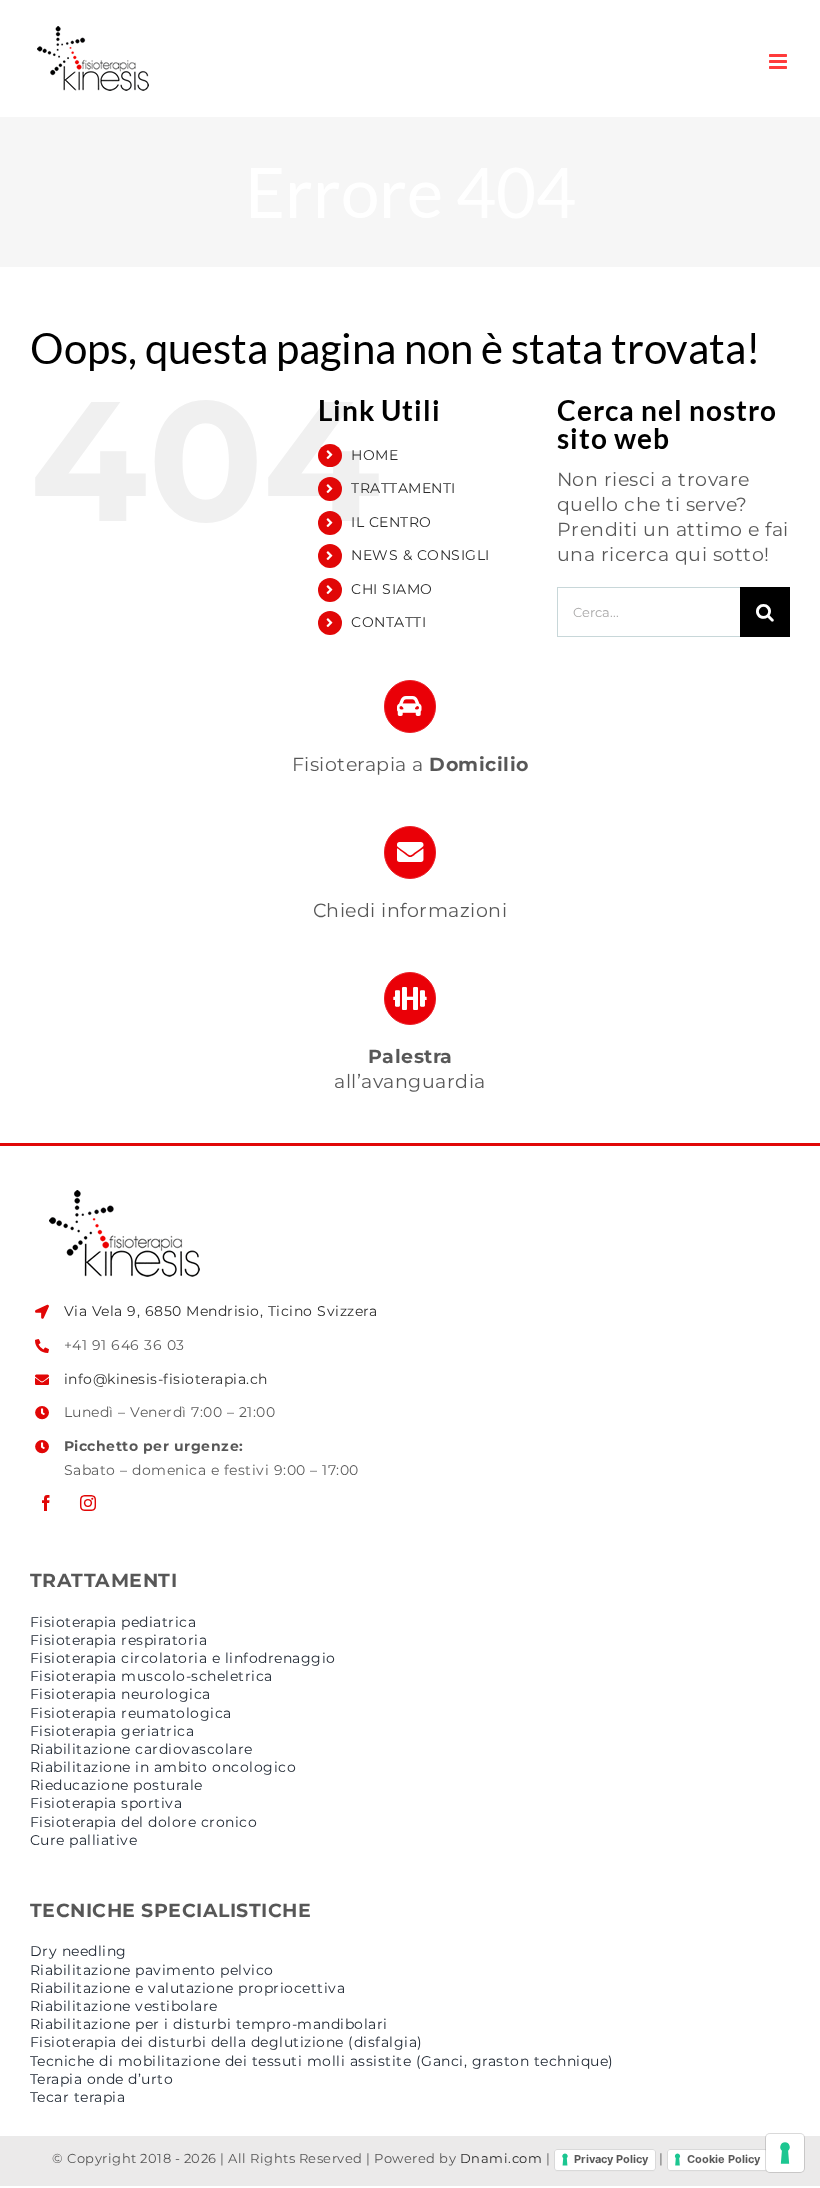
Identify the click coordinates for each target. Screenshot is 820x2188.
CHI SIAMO (392, 589)
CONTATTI (388, 622)
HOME (374, 455)
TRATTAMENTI (403, 488)
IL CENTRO (391, 522)
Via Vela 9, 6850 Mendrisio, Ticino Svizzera (221, 1311)
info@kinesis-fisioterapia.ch (166, 1379)
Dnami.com (501, 2158)
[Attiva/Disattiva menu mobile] (780, 61)
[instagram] (88, 1503)
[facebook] (46, 1503)
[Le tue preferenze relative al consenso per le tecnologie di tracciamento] (785, 2153)
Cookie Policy (723, 2159)
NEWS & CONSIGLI (420, 555)
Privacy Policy (611, 2159)
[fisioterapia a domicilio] (410, 738)
